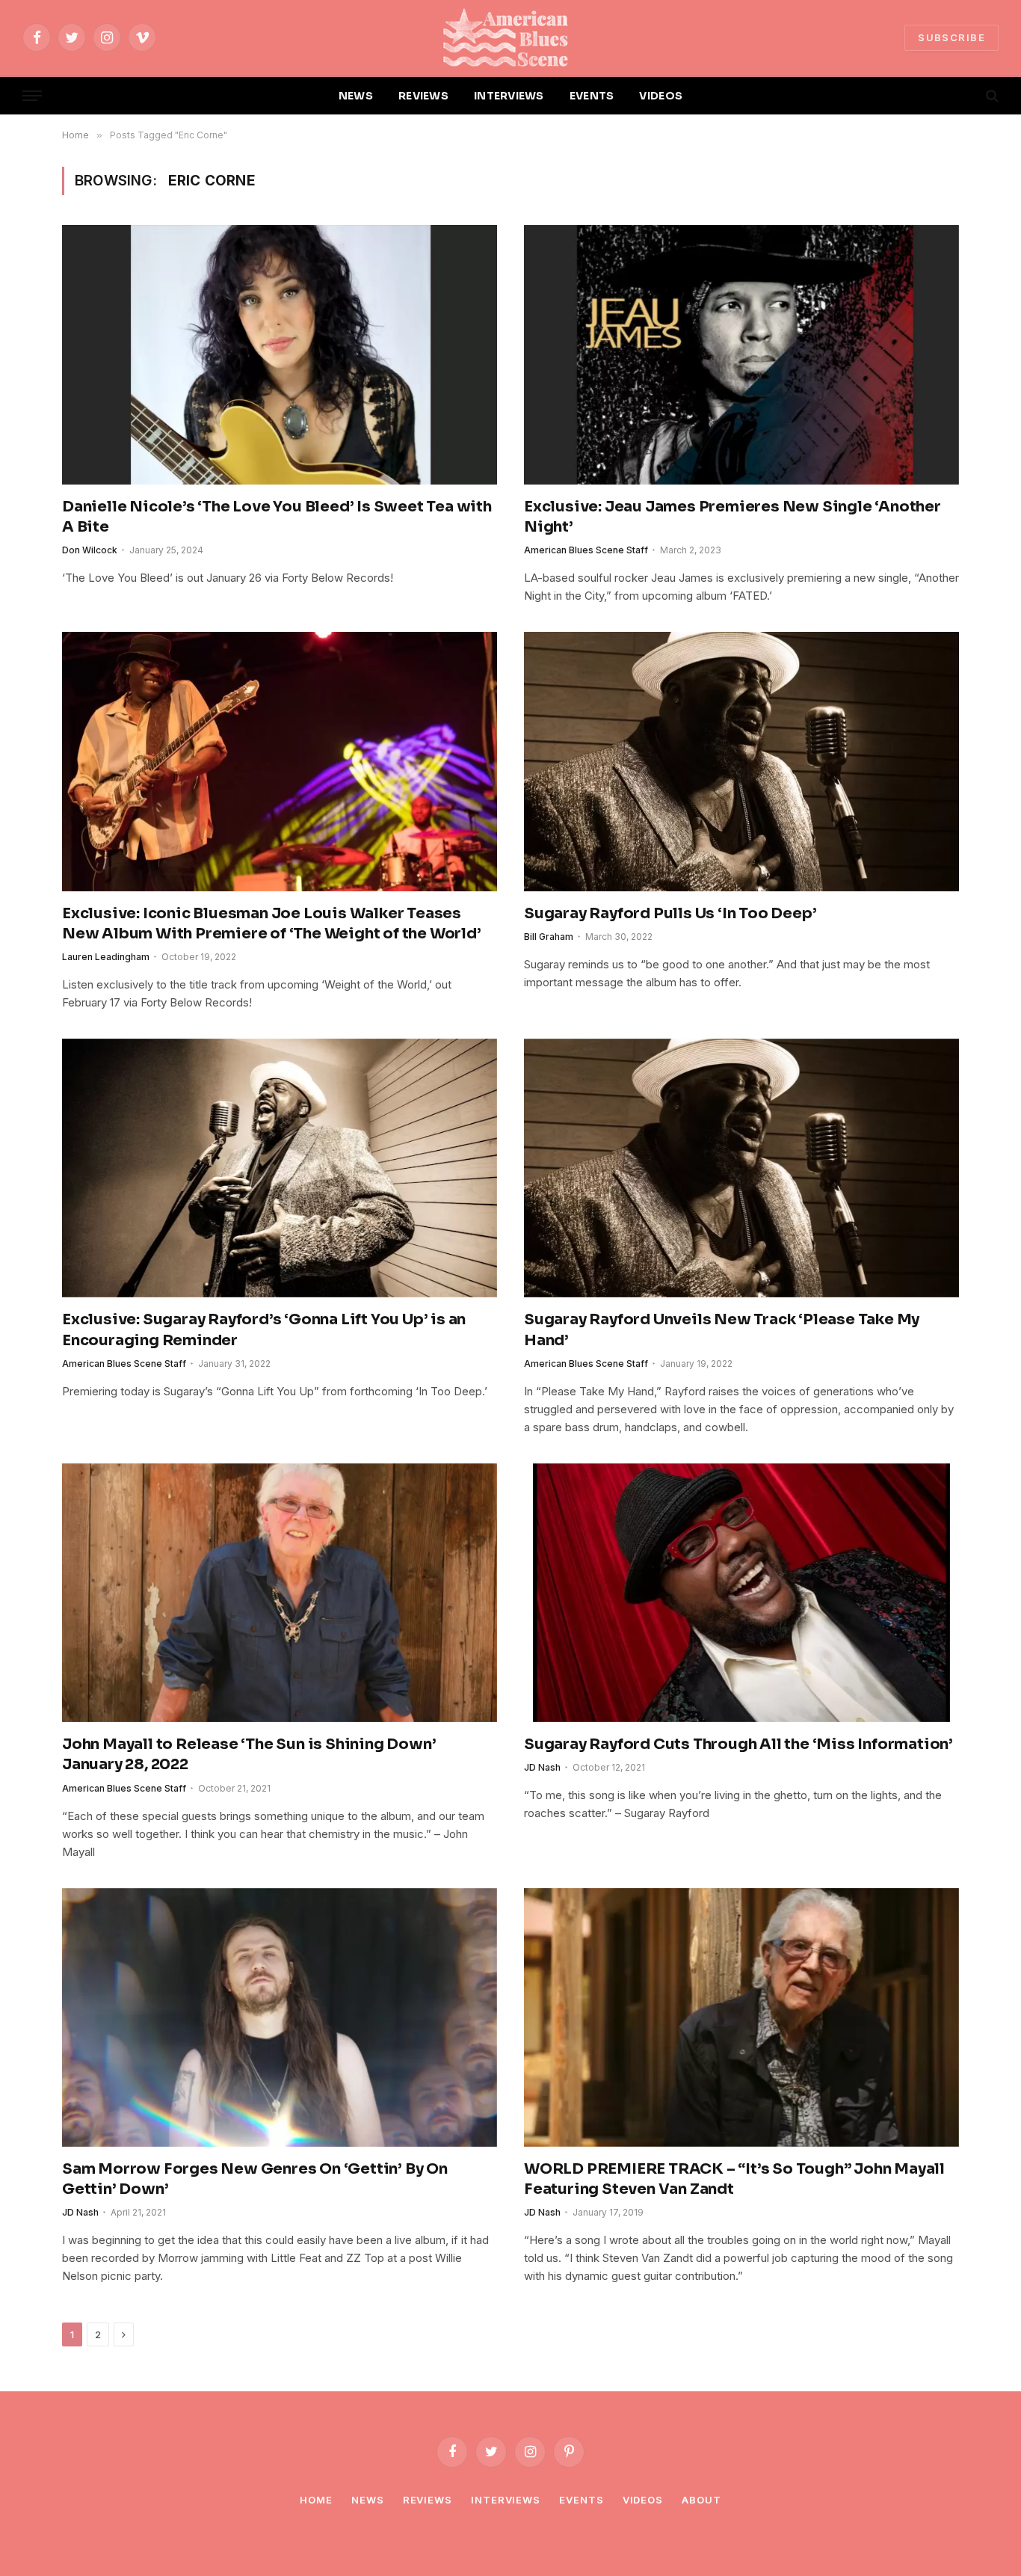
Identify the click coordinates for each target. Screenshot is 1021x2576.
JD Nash (542, 1767)
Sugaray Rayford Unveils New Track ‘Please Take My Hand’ (722, 1330)
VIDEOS (661, 96)
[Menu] (32, 96)
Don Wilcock (90, 550)
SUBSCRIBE (951, 37)
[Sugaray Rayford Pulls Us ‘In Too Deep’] (741, 761)
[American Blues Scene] (510, 37)
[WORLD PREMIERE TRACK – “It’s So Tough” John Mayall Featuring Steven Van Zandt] (741, 2017)
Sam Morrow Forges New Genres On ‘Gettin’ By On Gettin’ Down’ (255, 2179)
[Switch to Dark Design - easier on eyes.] (966, 96)
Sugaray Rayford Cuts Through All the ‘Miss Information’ (738, 1744)
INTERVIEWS (509, 96)
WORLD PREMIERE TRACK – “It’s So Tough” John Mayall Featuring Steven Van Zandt (734, 2179)
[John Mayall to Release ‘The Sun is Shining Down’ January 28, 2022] (280, 1593)
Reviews (428, 2500)
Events (581, 2500)
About (701, 2500)
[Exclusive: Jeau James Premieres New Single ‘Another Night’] (741, 354)
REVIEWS (423, 96)
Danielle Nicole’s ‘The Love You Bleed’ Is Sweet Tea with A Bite (277, 517)
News (368, 2500)
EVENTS (592, 96)
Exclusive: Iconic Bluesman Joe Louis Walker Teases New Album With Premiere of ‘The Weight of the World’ (272, 923)
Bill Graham (549, 937)
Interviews (506, 2500)
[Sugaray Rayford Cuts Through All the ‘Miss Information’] (741, 1593)
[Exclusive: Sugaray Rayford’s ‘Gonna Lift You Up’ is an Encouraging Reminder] (280, 1168)
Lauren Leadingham (106, 957)
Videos (643, 2500)
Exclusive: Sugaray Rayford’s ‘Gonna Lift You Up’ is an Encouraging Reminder (264, 1330)
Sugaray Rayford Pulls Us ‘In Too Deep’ (670, 913)
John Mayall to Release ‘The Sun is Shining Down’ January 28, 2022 (249, 1754)
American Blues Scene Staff (586, 550)
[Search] (991, 96)
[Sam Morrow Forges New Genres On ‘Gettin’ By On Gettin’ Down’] (280, 2017)
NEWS (356, 96)
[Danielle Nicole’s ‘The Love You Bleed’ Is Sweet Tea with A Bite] (280, 354)
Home (316, 2500)
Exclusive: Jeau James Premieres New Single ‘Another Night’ (732, 517)
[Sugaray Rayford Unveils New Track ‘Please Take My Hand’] (741, 1168)
